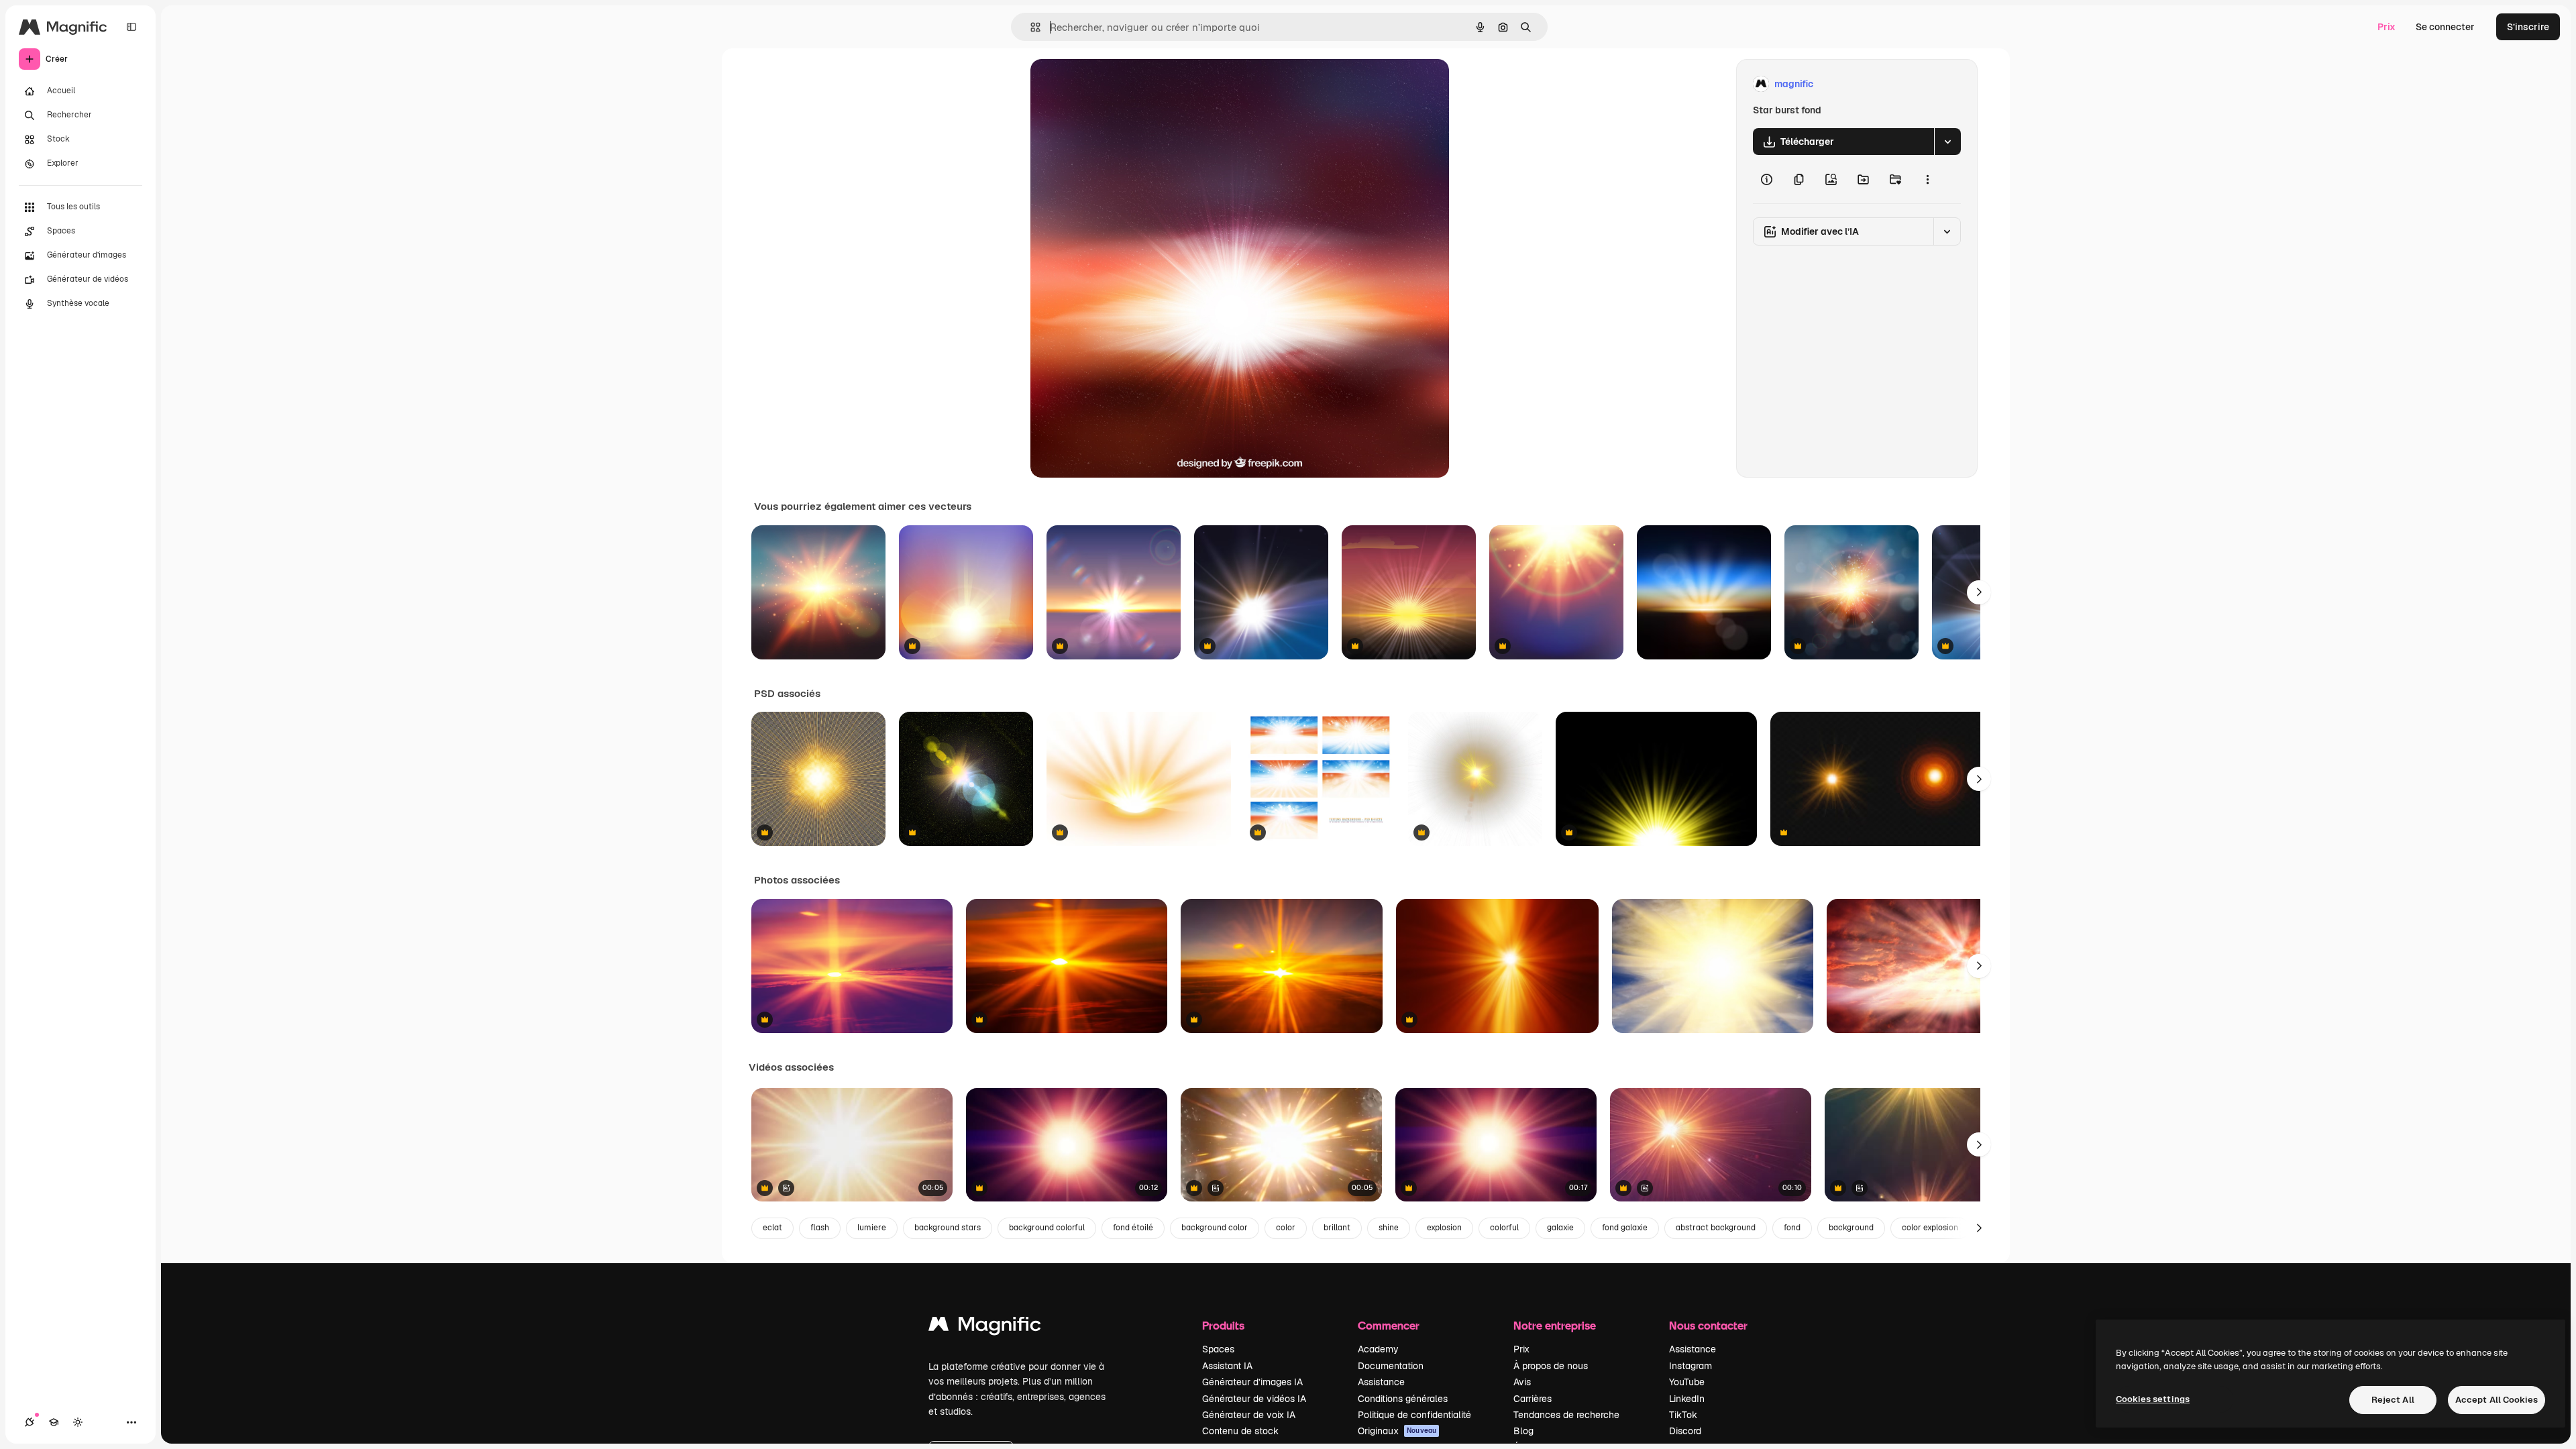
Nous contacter (1708, 1325)
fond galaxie (1625, 1228)
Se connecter (2445, 27)
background (1851, 1228)
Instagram (1690, 1366)
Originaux (1397, 1431)
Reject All (2393, 1400)
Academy (1378, 1349)
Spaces (1218, 1349)
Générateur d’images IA (1252, 1382)
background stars (948, 1228)
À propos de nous (1551, 1366)
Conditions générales (1403, 1399)
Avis (1522, 1382)
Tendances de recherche (1566, 1415)
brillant (1337, 1228)
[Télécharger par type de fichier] (1947, 142)
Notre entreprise (1555, 1325)
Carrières (1533, 1399)
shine (1389, 1228)
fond (1792, 1228)
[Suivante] (1979, 592)
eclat (772, 1228)
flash (820, 1228)
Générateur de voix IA (1249, 1415)
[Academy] (54, 1422)
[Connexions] (30, 1422)
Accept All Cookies (2497, 1400)
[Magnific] (985, 1327)
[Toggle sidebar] (131, 27)
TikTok (1683, 1415)
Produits (1223, 1325)
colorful (1504, 1228)
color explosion (1930, 1228)
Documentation (1391, 1366)
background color (1215, 1228)
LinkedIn (1687, 1399)
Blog (1523, 1431)
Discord (1685, 1431)
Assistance (1381, 1382)
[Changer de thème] (78, 1422)
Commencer (1389, 1325)
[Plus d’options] (1927, 179)
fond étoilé (1133, 1228)
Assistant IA (1227, 1366)
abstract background (1716, 1228)
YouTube (1687, 1382)
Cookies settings (2153, 1399)
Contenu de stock (1240, 1431)
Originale (1119, 84)
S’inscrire (2528, 27)
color (1286, 1228)
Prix (2386, 27)
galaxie (1560, 1228)
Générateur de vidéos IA (1254, 1399)
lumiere (872, 1228)
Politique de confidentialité (1414, 1415)
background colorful (1047, 1228)
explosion (1444, 1228)
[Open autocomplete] (1030, 27)
